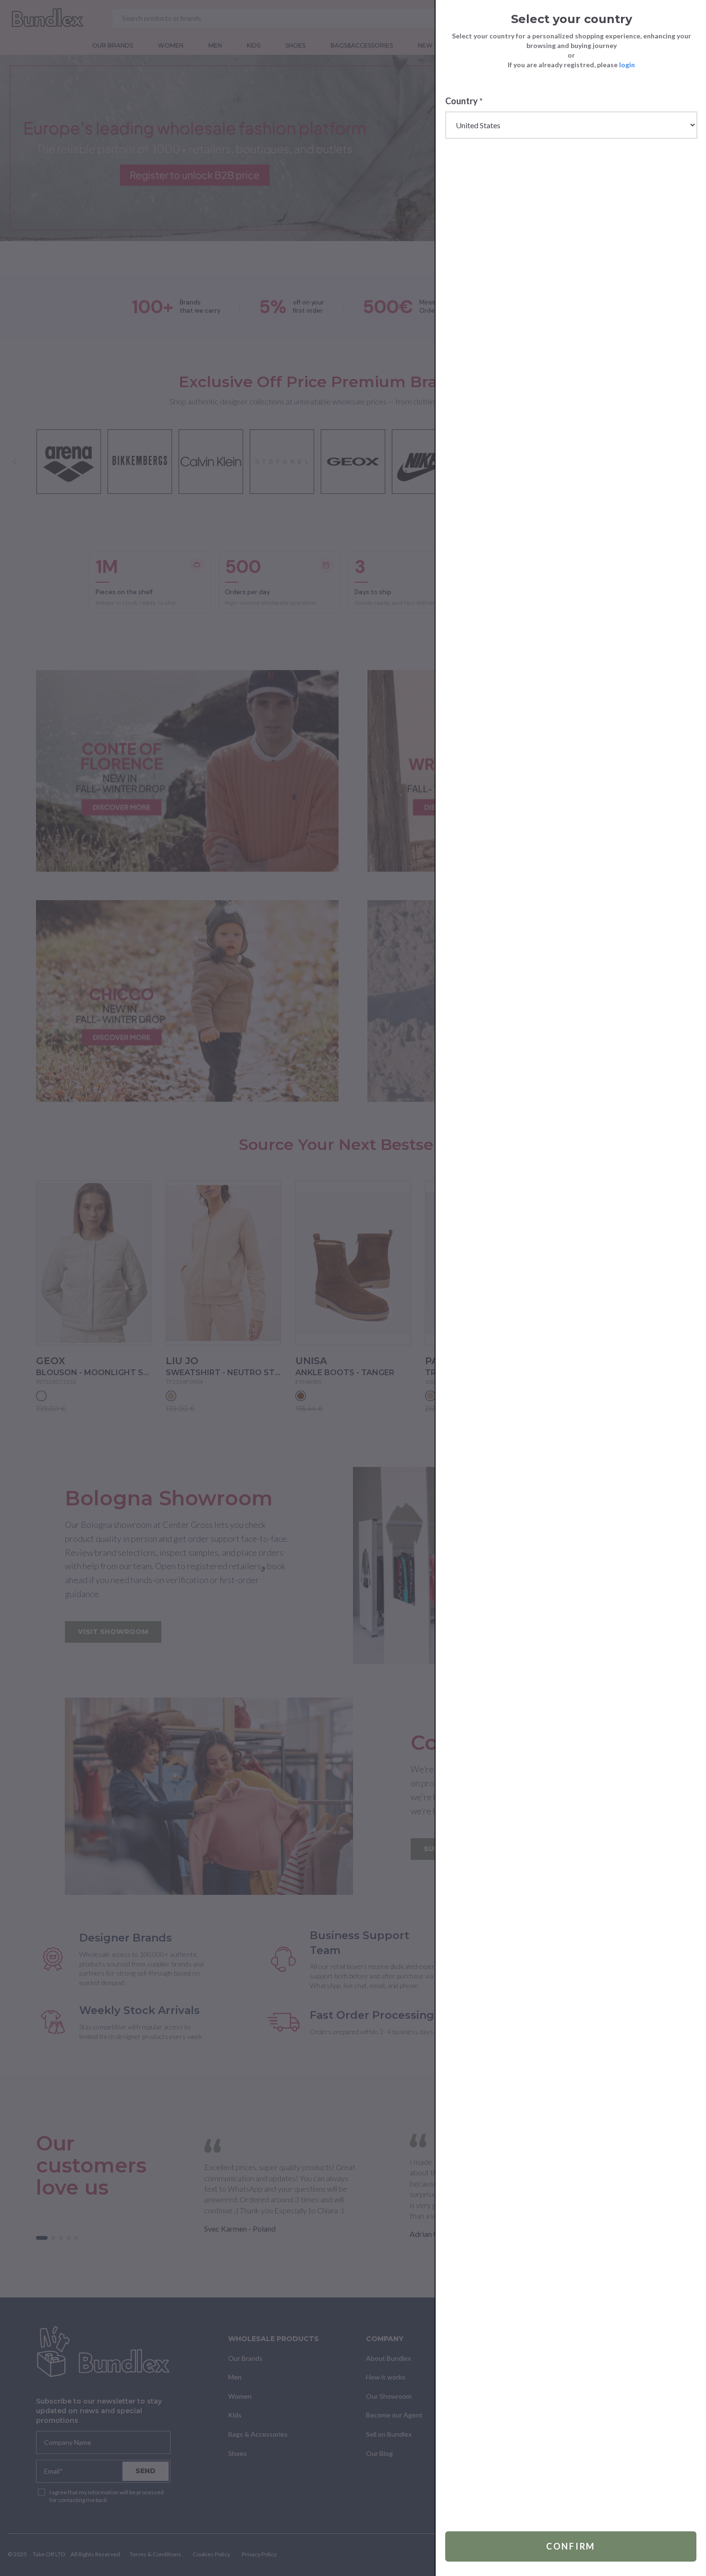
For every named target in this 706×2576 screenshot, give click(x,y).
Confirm (571, 2546)
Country (464, 101)
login (627, 65)
